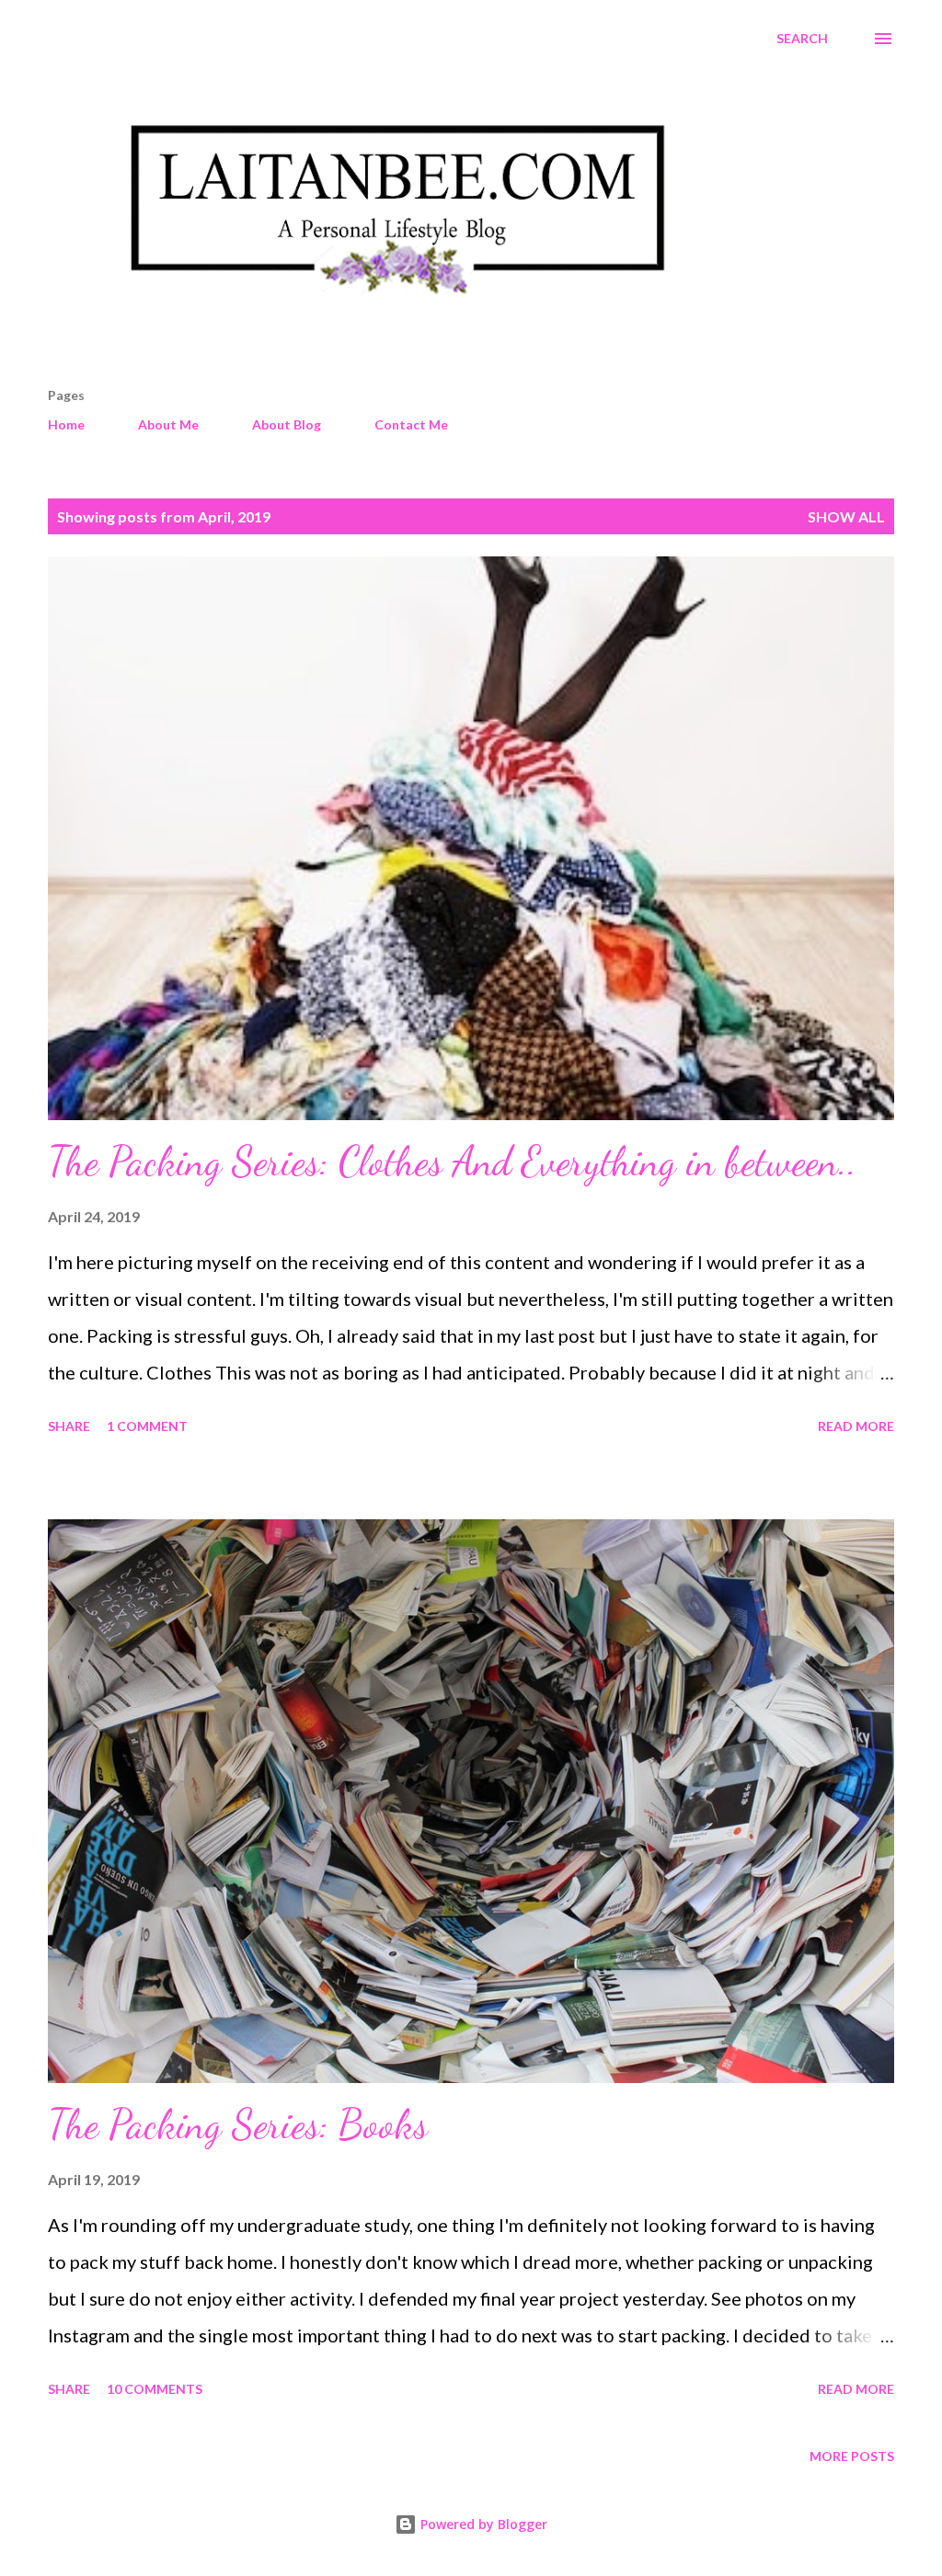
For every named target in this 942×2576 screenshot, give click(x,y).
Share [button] (69, 1426)
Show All (846, 516)
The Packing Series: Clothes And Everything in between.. (452, 1162)
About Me (168, 424)
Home (66, 424)
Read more (856, 1426)
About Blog (287, 424)
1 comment (147, 1426)
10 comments (155, 2389)
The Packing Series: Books (238, 2124)
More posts (852, 2456)
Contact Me (411, 424)
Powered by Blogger (482, 2524)
